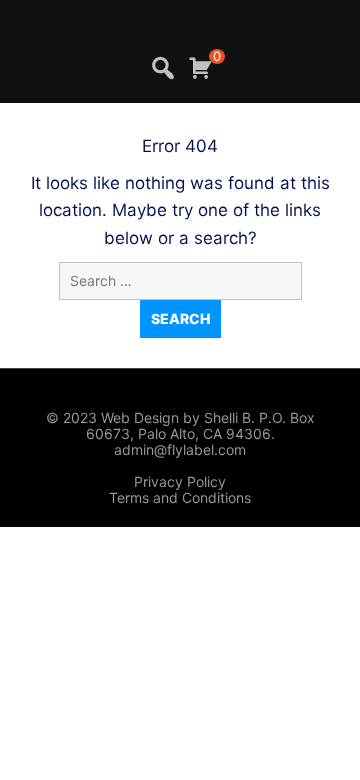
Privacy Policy (180, 481)
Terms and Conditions (180, 497)
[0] (200, 68)
